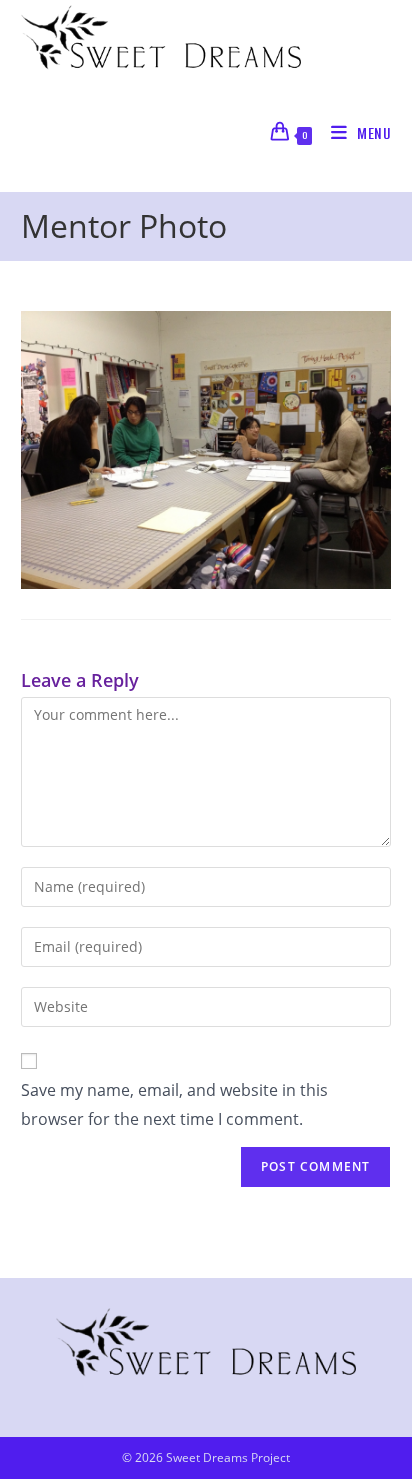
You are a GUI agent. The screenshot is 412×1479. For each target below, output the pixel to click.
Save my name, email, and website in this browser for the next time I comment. (174, 1104)
